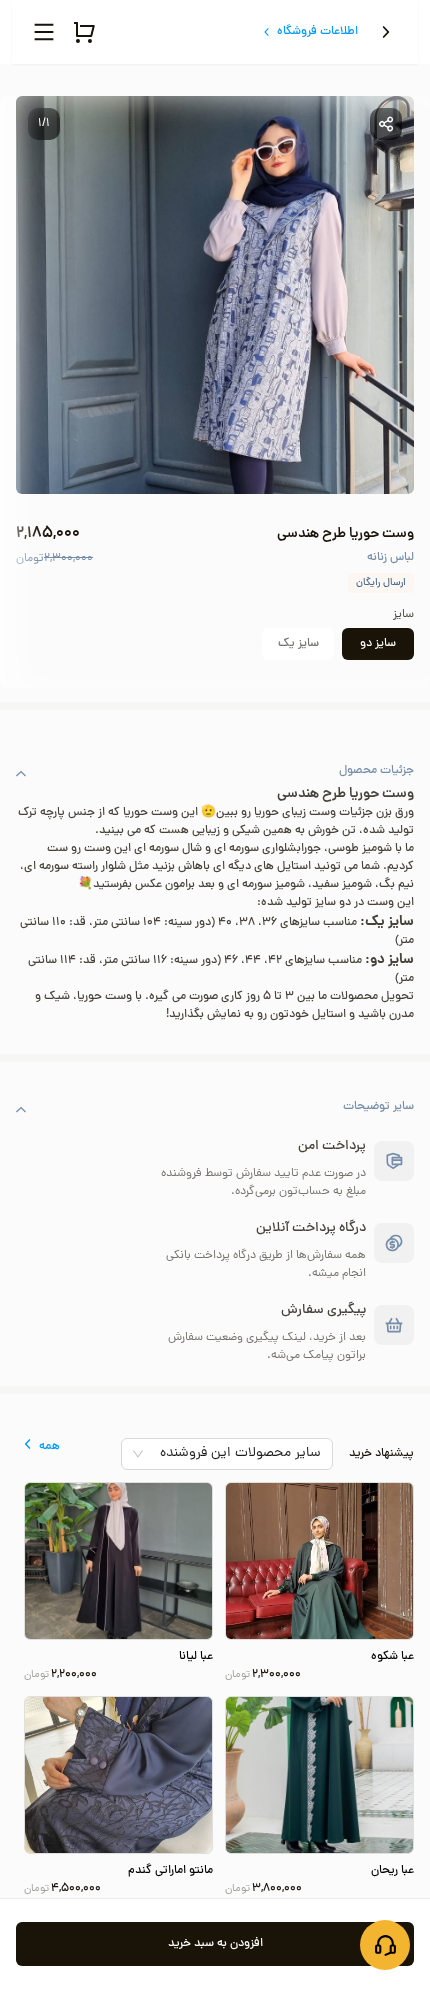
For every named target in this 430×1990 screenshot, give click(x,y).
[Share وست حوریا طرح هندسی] (386, 124)
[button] (215, 773)
